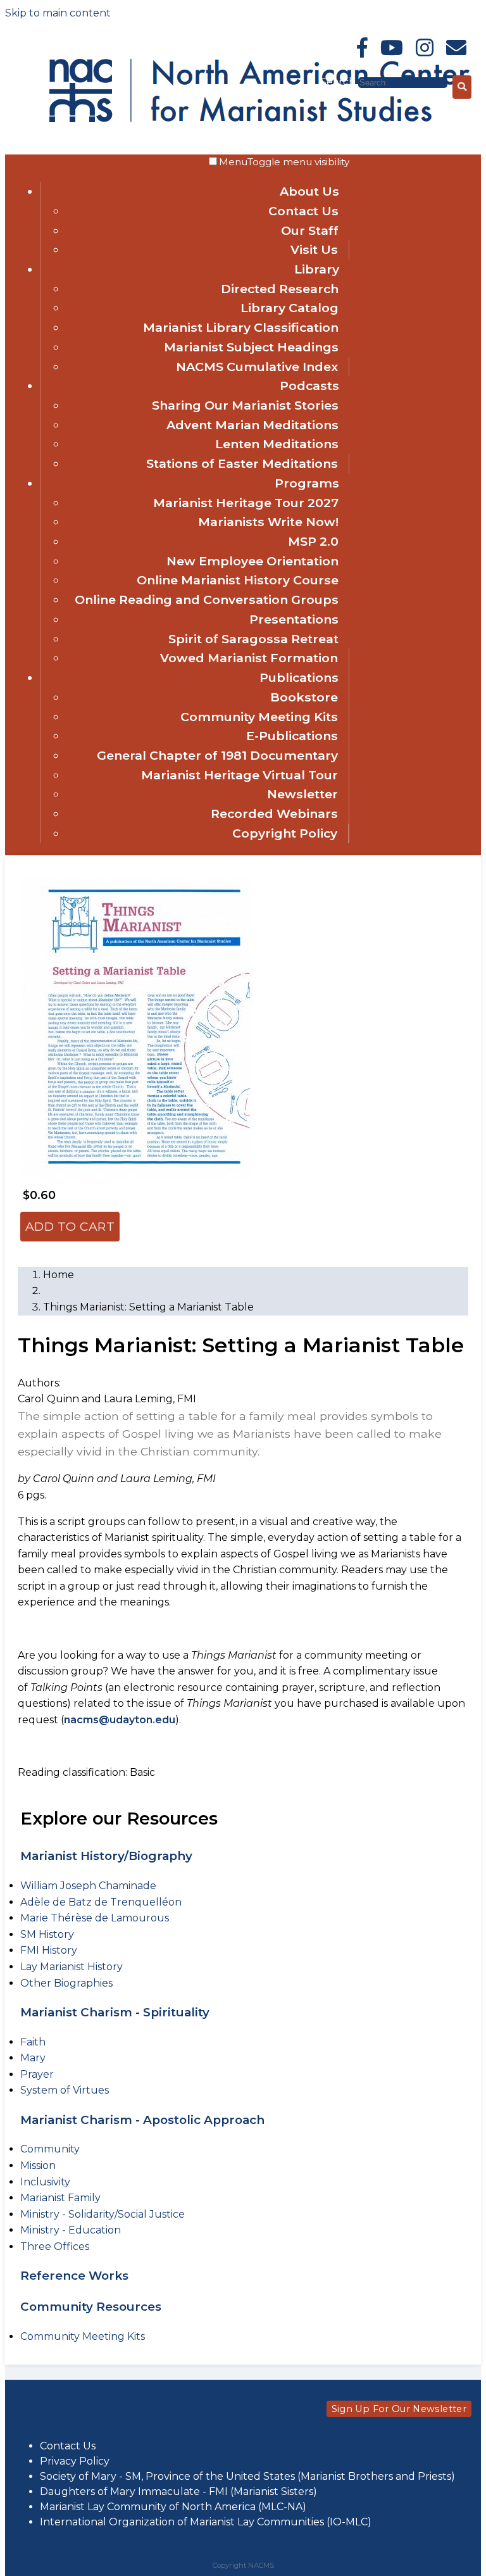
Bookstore (304, 697)
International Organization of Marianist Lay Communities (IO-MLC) (206, 2522)
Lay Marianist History (72, 1967)
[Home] (159, 88)
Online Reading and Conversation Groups (207, 600)
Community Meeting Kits (259, 717)
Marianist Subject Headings (251, 347)
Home (59, 1275)
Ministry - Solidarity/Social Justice (103, 2214)
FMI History (49, 1950)
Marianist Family (60, 2198)
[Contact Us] (456, 48)
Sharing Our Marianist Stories (245, 405)
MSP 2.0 (313, 541)
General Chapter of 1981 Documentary (217, 755)
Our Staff (310, 230)
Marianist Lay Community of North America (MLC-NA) (173, 2507)
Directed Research (280, 289)
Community (50, 2149)
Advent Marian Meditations (252, 425)
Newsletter (302, 794)
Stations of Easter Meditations (242, 463)
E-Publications (292, 736)
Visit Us (314, 249)
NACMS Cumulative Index (257, 367)
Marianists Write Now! (268, 522)
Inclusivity (45, 2182)
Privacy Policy (75, 2461)
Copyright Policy (285, 833)
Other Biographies (66, 1983)
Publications (299, 677)
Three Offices (55, 2246)
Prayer (37, 2074)
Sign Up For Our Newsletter (399, 2409)
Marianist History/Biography (106, 1856)
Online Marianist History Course (238, 580)
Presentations (294, 619)
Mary (33, 2058)
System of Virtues (65, 2090)
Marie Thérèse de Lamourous (95, 1918)
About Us (309, 191)
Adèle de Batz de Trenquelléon (101, 1902)
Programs (307, 483)
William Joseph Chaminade (88, 1886)
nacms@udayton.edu (120, 1720)
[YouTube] (392, 48)
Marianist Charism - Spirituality (115, 2012)
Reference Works (74, 2276)
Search (339, 82)
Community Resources (91, 2307)
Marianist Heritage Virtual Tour (240, 775)
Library (317, 269)
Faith (33, 2042)
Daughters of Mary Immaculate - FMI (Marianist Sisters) (178, 2491)
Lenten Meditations (277, 444)
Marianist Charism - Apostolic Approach (142, 2120)
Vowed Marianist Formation (249, 658)
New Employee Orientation (252, 561)
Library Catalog (290, 308)
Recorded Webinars (274, 814)
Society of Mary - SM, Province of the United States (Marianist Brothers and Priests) (247, 2476)
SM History (47, 1934)
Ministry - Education (71, 2230)
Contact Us (303, 211)
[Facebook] (362, 48)
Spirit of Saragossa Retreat (253, 639)
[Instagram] (425, 48)
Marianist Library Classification (241, 327)
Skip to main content (58, 13)
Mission (38, 2165)
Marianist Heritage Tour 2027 (246, 503)
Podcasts (309, 386)
